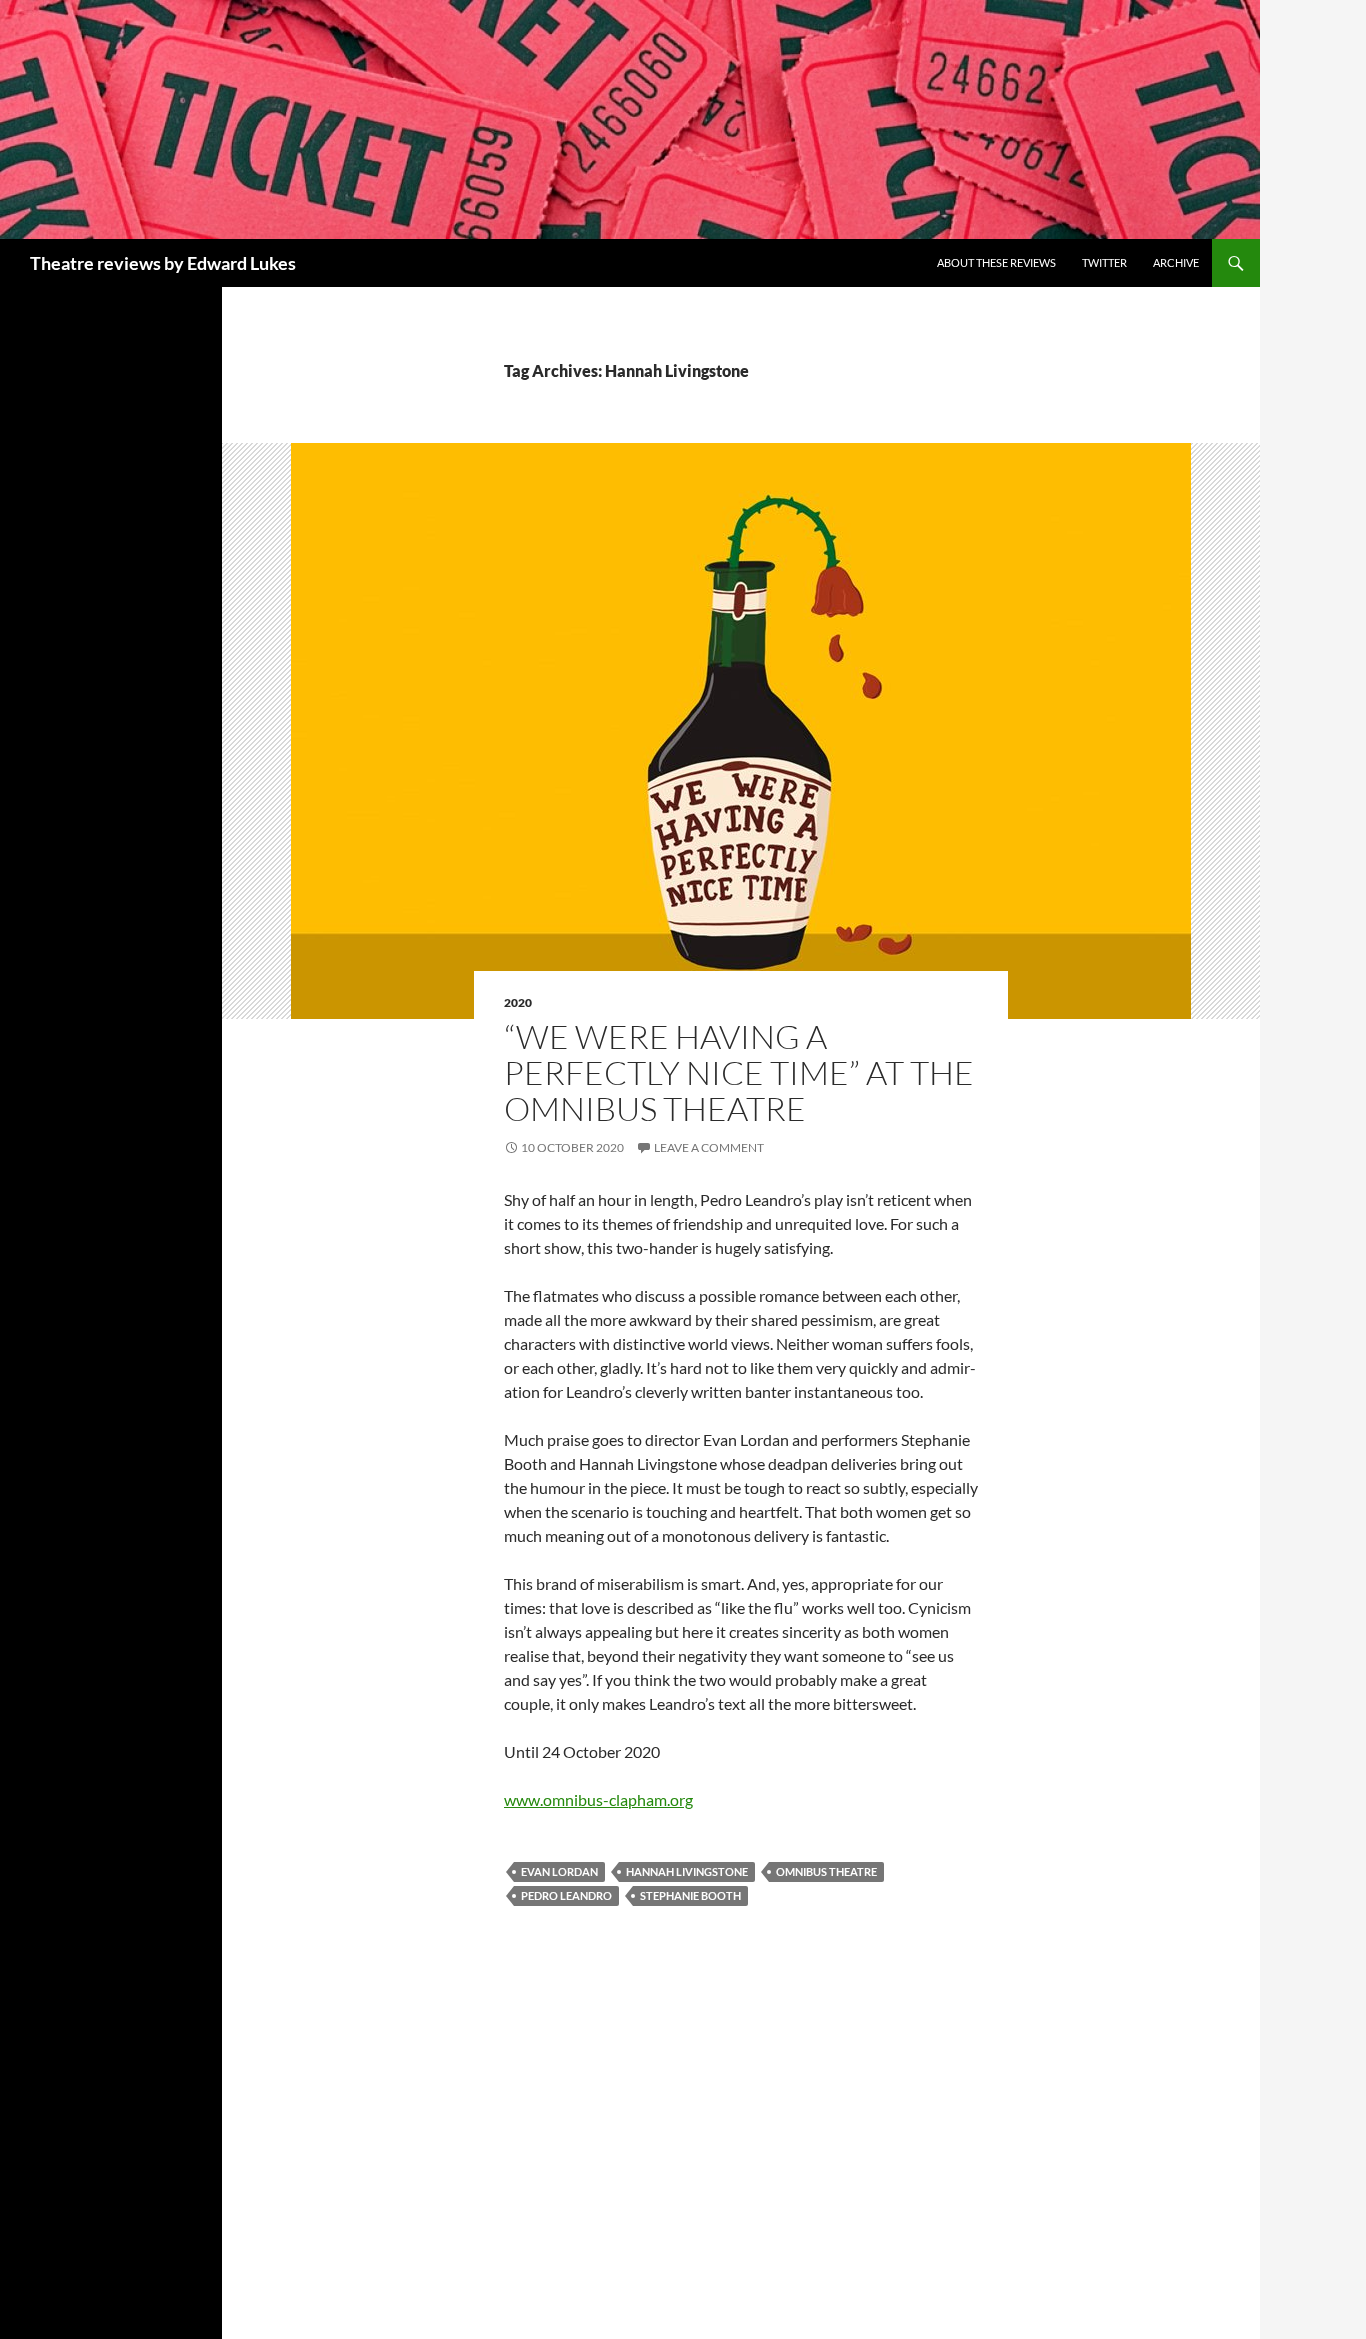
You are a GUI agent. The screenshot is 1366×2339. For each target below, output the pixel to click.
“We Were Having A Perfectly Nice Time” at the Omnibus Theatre (739, 1072)
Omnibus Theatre (826, 1871)
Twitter (1104, 262)
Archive (1176, 262)
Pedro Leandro (566, 1895)
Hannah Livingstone (687, 1871)
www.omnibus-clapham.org (598, 1799)
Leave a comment (709, 1147)
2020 (518, 1002)
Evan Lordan (559, 1871)
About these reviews (996, 262)
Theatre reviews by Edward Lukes (163, 263)
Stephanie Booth (690, 1895)
